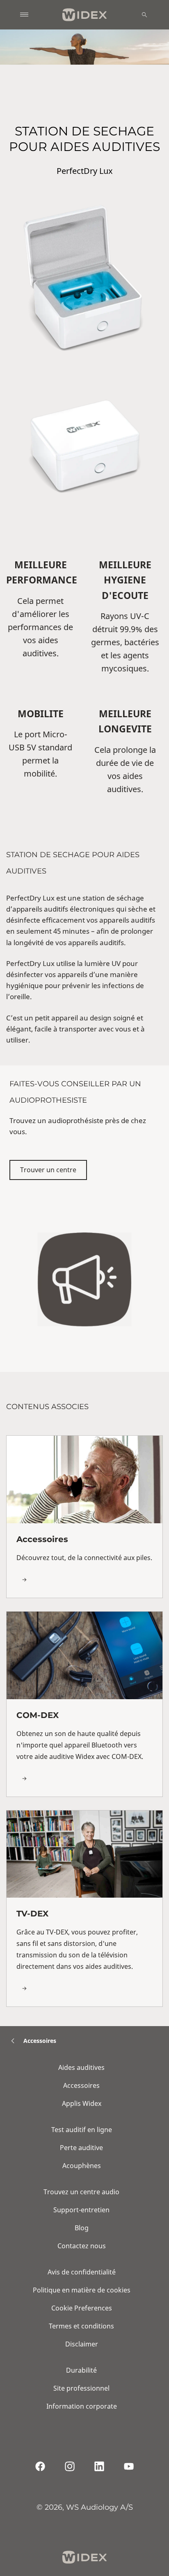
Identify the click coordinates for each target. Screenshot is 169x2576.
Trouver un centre (48, 1170)
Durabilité (81, 2370)
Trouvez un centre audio (81, 2192)
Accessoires (81, 2085)
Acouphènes (82, 2166)
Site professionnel (81, 2388)
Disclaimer (82, 2344)
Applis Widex (82, 2103)
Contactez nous (82, 2246)
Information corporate (82, 2406)
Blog (82, 2228)
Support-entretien (81, 2210)
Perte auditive (81, 2148)
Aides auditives (81, 2067)
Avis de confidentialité (82, 2272)
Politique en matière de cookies (82, 2290)
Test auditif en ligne (82, 2130)
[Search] (144, 15)
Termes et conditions (81, 2326)
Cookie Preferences (82, 2308)
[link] (84, 1517)
